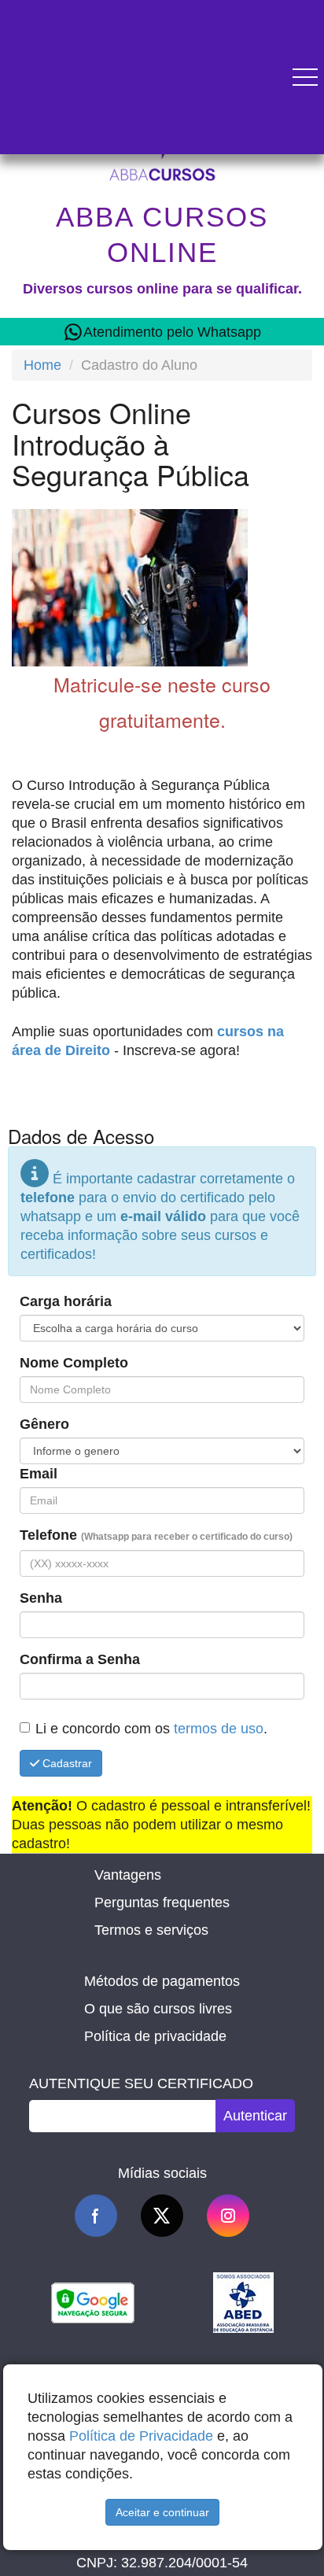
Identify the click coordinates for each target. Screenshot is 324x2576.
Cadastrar (66, 1763)
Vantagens (128, 1875)
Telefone (156, 1535)
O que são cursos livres (158, 2009)
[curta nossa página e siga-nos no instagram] (228, 2216)
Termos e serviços (151, 1930)
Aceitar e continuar (162, 2512)
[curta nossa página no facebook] (96, 2216)
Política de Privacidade (141, 2436)
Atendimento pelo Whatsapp (172, 332)
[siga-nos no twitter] (162, 2216)
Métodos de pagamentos (162, 1981)
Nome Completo (74, 1363)
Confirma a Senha (80, 1659)
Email (39, 1474)
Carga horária (66, 1301)
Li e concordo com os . (151, 1729)
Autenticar (255, 2116)
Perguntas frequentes (162, 1902)
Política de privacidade (155, 2036)
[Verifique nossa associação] (243, 2301)
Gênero (44, 1424)
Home (42, 365)
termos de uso (219, 1729)
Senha (41, 1598)
